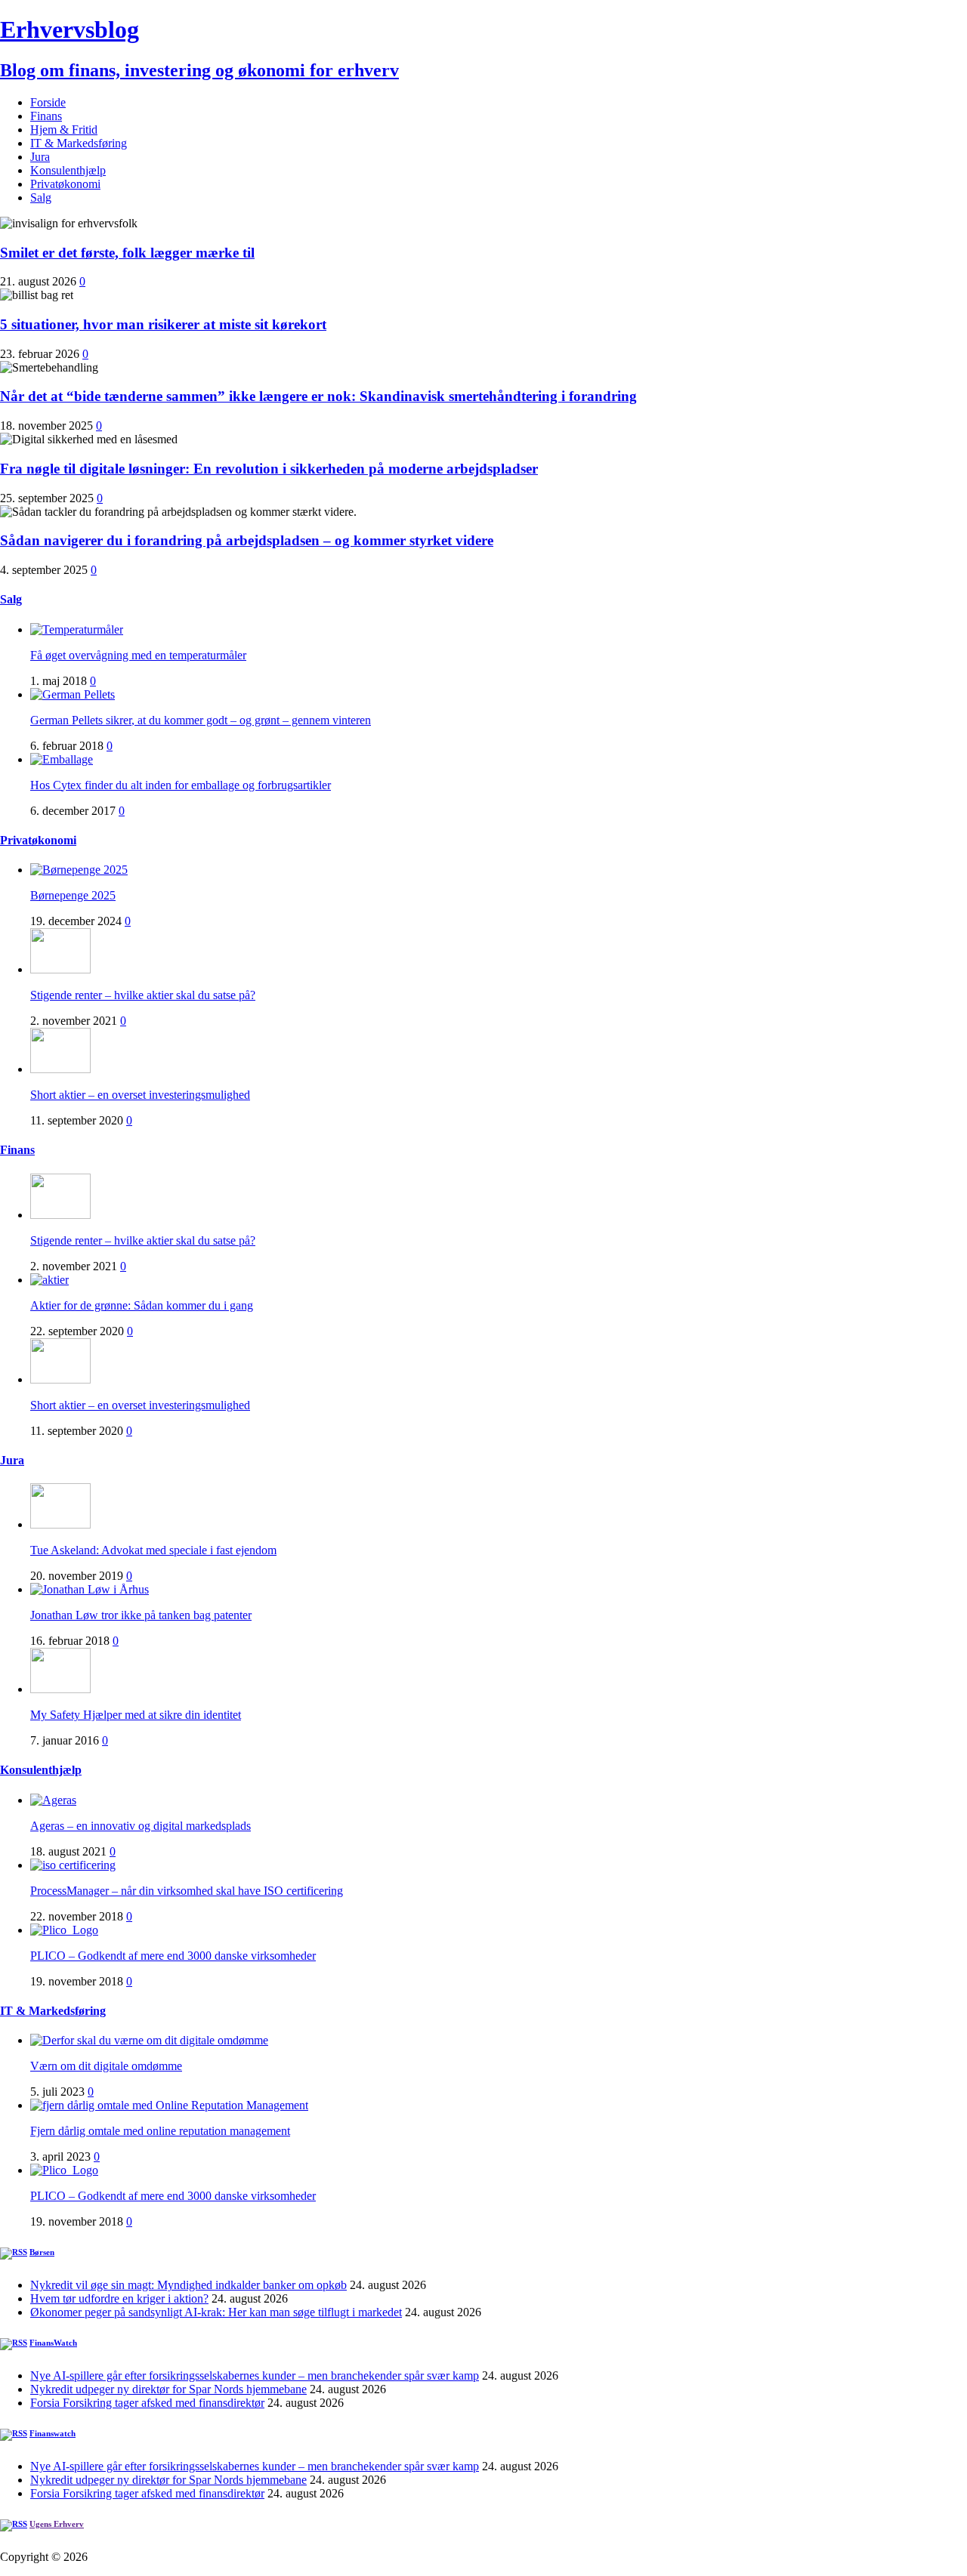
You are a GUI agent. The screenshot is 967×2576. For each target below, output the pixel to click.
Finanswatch (53, 2433)
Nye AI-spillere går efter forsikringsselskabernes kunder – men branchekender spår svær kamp (255, 2375)
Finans (46, 116)
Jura (40, 157)
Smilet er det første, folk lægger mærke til (127, 253)
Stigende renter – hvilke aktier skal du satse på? (143, 995)
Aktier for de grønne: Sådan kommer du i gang (142, 1305)
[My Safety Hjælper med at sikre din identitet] (60, 1689)
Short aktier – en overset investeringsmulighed (140, 1095)
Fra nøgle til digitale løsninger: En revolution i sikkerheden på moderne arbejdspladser (269, 469)
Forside (48, 102)
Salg (41, 197)
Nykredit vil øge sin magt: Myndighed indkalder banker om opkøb (188, 2285)
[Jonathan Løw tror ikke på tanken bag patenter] (90, 1589)
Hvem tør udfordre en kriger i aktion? (119, 2298)
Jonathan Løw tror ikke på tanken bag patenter (141, 1615)
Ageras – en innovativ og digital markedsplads (141, 1826)
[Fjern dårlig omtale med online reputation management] (169, 2105)
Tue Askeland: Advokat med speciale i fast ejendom (153, 1550)
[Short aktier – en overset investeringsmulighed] (60, 1069)
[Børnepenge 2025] (79, 870)
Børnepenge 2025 (73, 895)
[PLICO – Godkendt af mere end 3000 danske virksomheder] (64, 1930)
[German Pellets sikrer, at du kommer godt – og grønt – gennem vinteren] (73, 694)
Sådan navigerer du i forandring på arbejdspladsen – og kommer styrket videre (247, 540)
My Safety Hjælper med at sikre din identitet (136, 1715)
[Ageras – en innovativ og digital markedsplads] (53, 1800)
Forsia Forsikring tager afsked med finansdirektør (147, 2403)
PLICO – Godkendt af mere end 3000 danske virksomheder (173, 1956)
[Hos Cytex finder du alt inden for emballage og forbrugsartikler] (62, 759)
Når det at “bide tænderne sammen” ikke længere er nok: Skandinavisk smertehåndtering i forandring (318, 396)
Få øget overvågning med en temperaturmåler (138, 655)
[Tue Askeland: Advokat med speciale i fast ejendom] (60, 1524)
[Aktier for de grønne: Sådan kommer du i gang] (49, 1280)
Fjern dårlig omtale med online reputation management (160, 2131)
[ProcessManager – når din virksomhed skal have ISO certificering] (73, 1865)
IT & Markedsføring (79, 143)
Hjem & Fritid (64, 130)
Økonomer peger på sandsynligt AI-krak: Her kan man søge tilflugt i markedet (216, 2312)
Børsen (42, 2252)
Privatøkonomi (65, 184)
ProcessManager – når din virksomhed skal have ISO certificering (187, 1891)
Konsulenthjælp (68, 170)
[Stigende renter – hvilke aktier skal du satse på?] (60, 969)
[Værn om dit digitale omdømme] (149, 2040)
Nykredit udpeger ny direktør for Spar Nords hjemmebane (168, 2389)
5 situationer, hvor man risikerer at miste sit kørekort (163, 324)
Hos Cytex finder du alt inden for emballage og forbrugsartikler (181, 785)
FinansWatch (53, 2343)
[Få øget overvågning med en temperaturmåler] (77, 629)
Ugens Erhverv (57, 2524)
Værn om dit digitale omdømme (106, 2066)
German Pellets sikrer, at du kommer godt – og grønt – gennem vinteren (201, 720)
